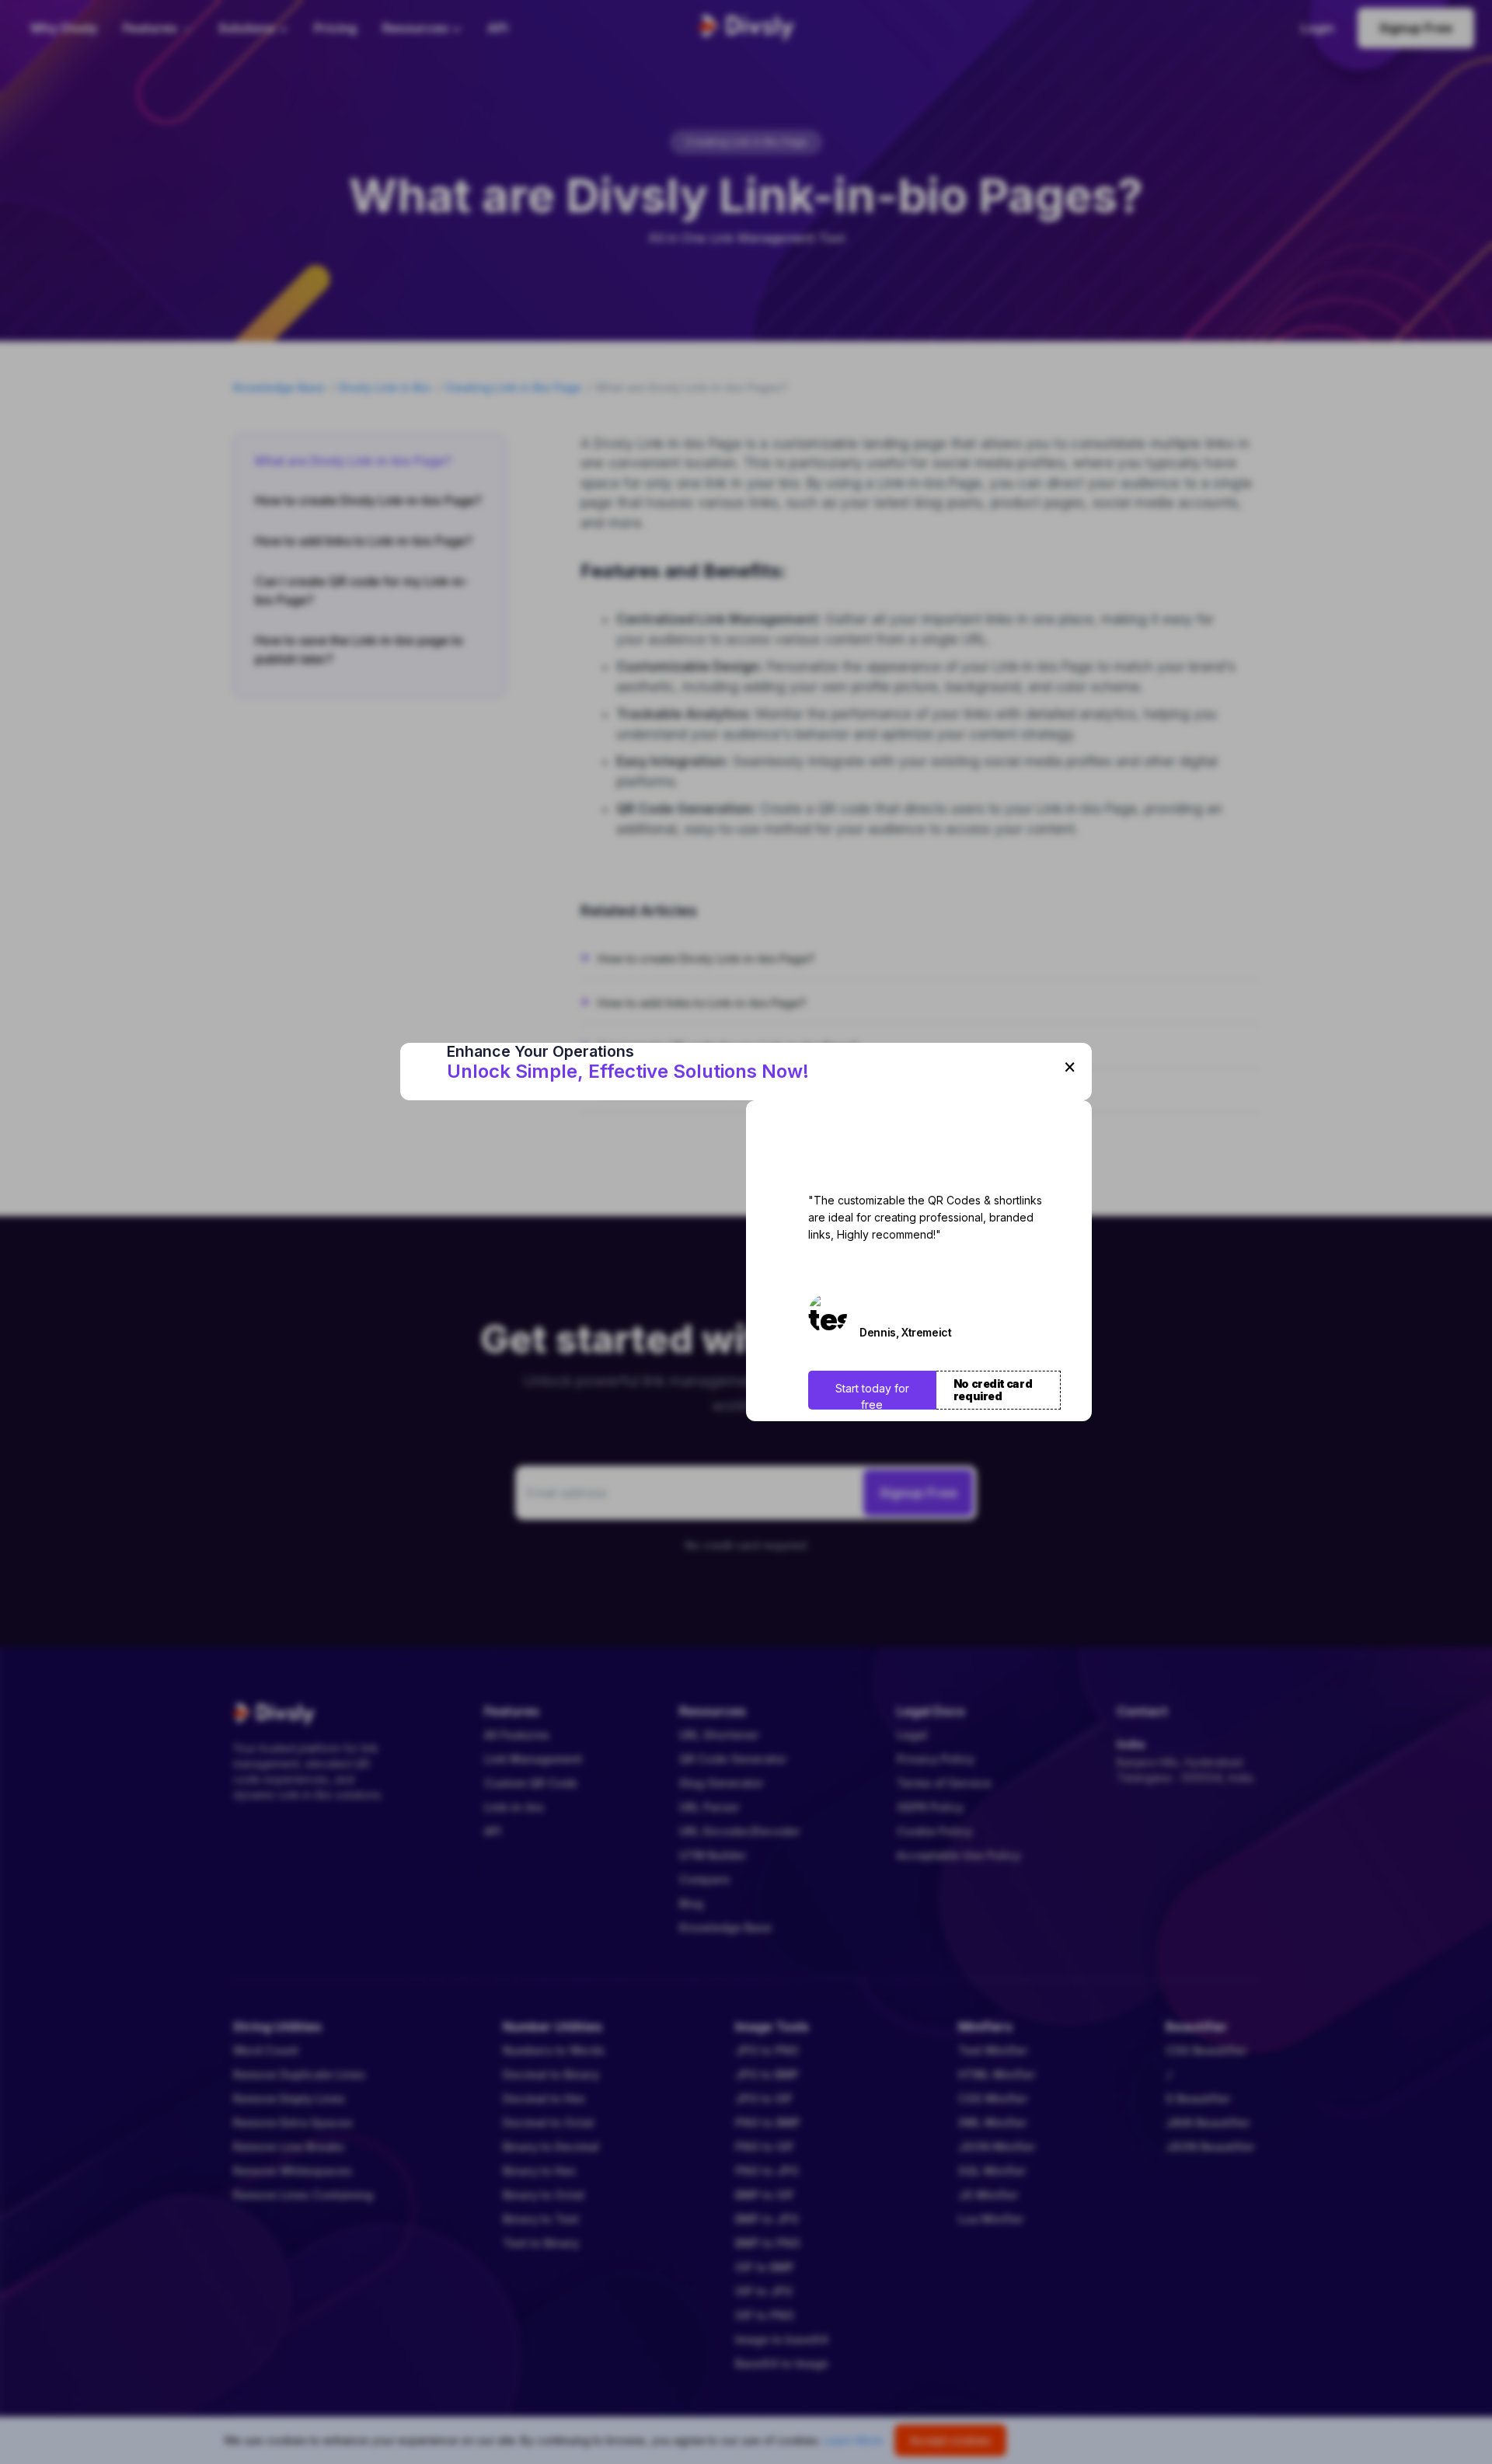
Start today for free (872, 1396)
